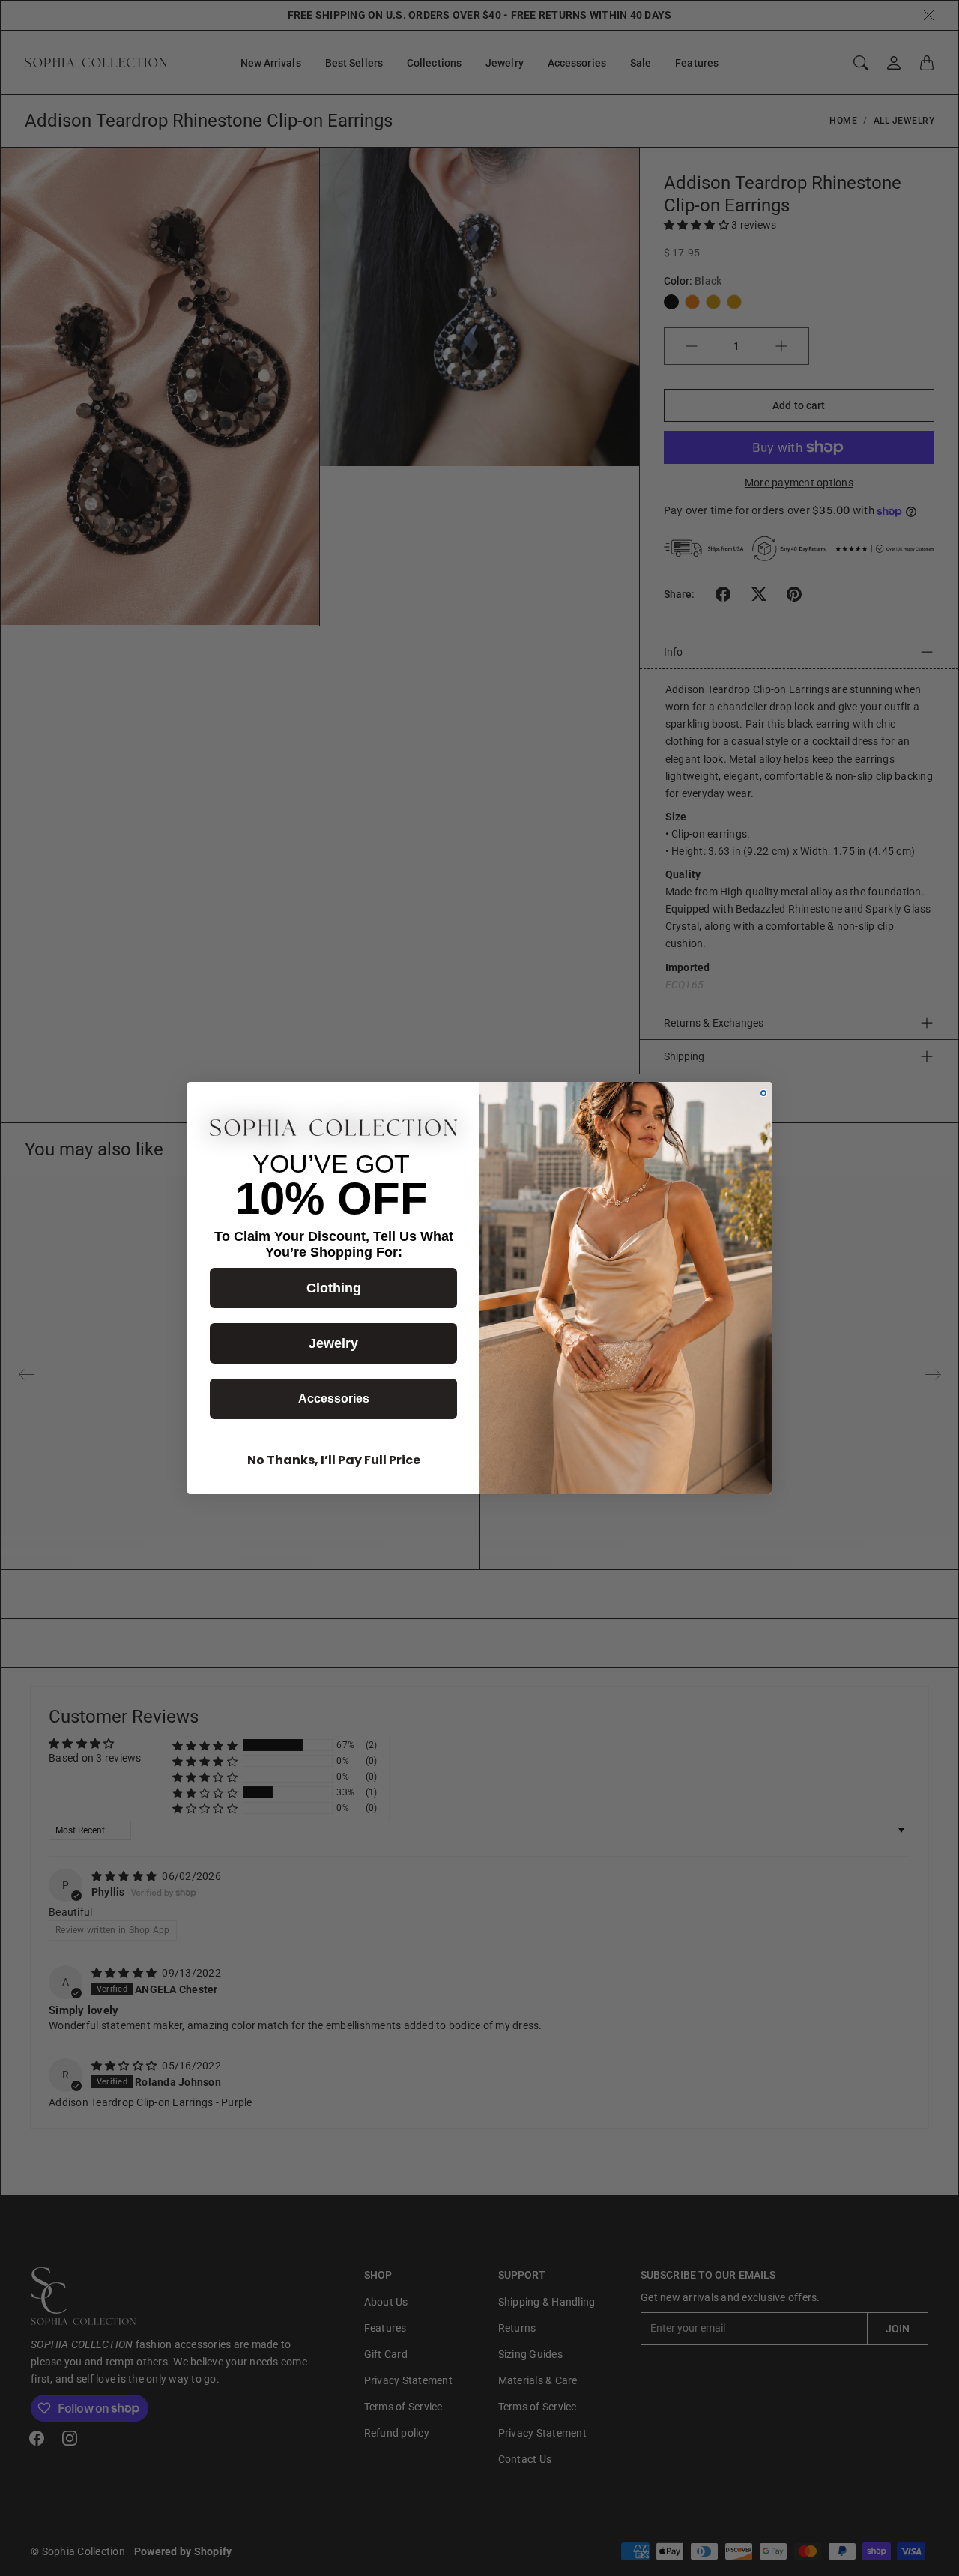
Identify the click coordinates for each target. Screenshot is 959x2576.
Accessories (334, 1399)
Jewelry (333, 1343)
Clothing (334, 1288)
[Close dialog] (763, 1093)
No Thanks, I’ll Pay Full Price (334, 1460)
